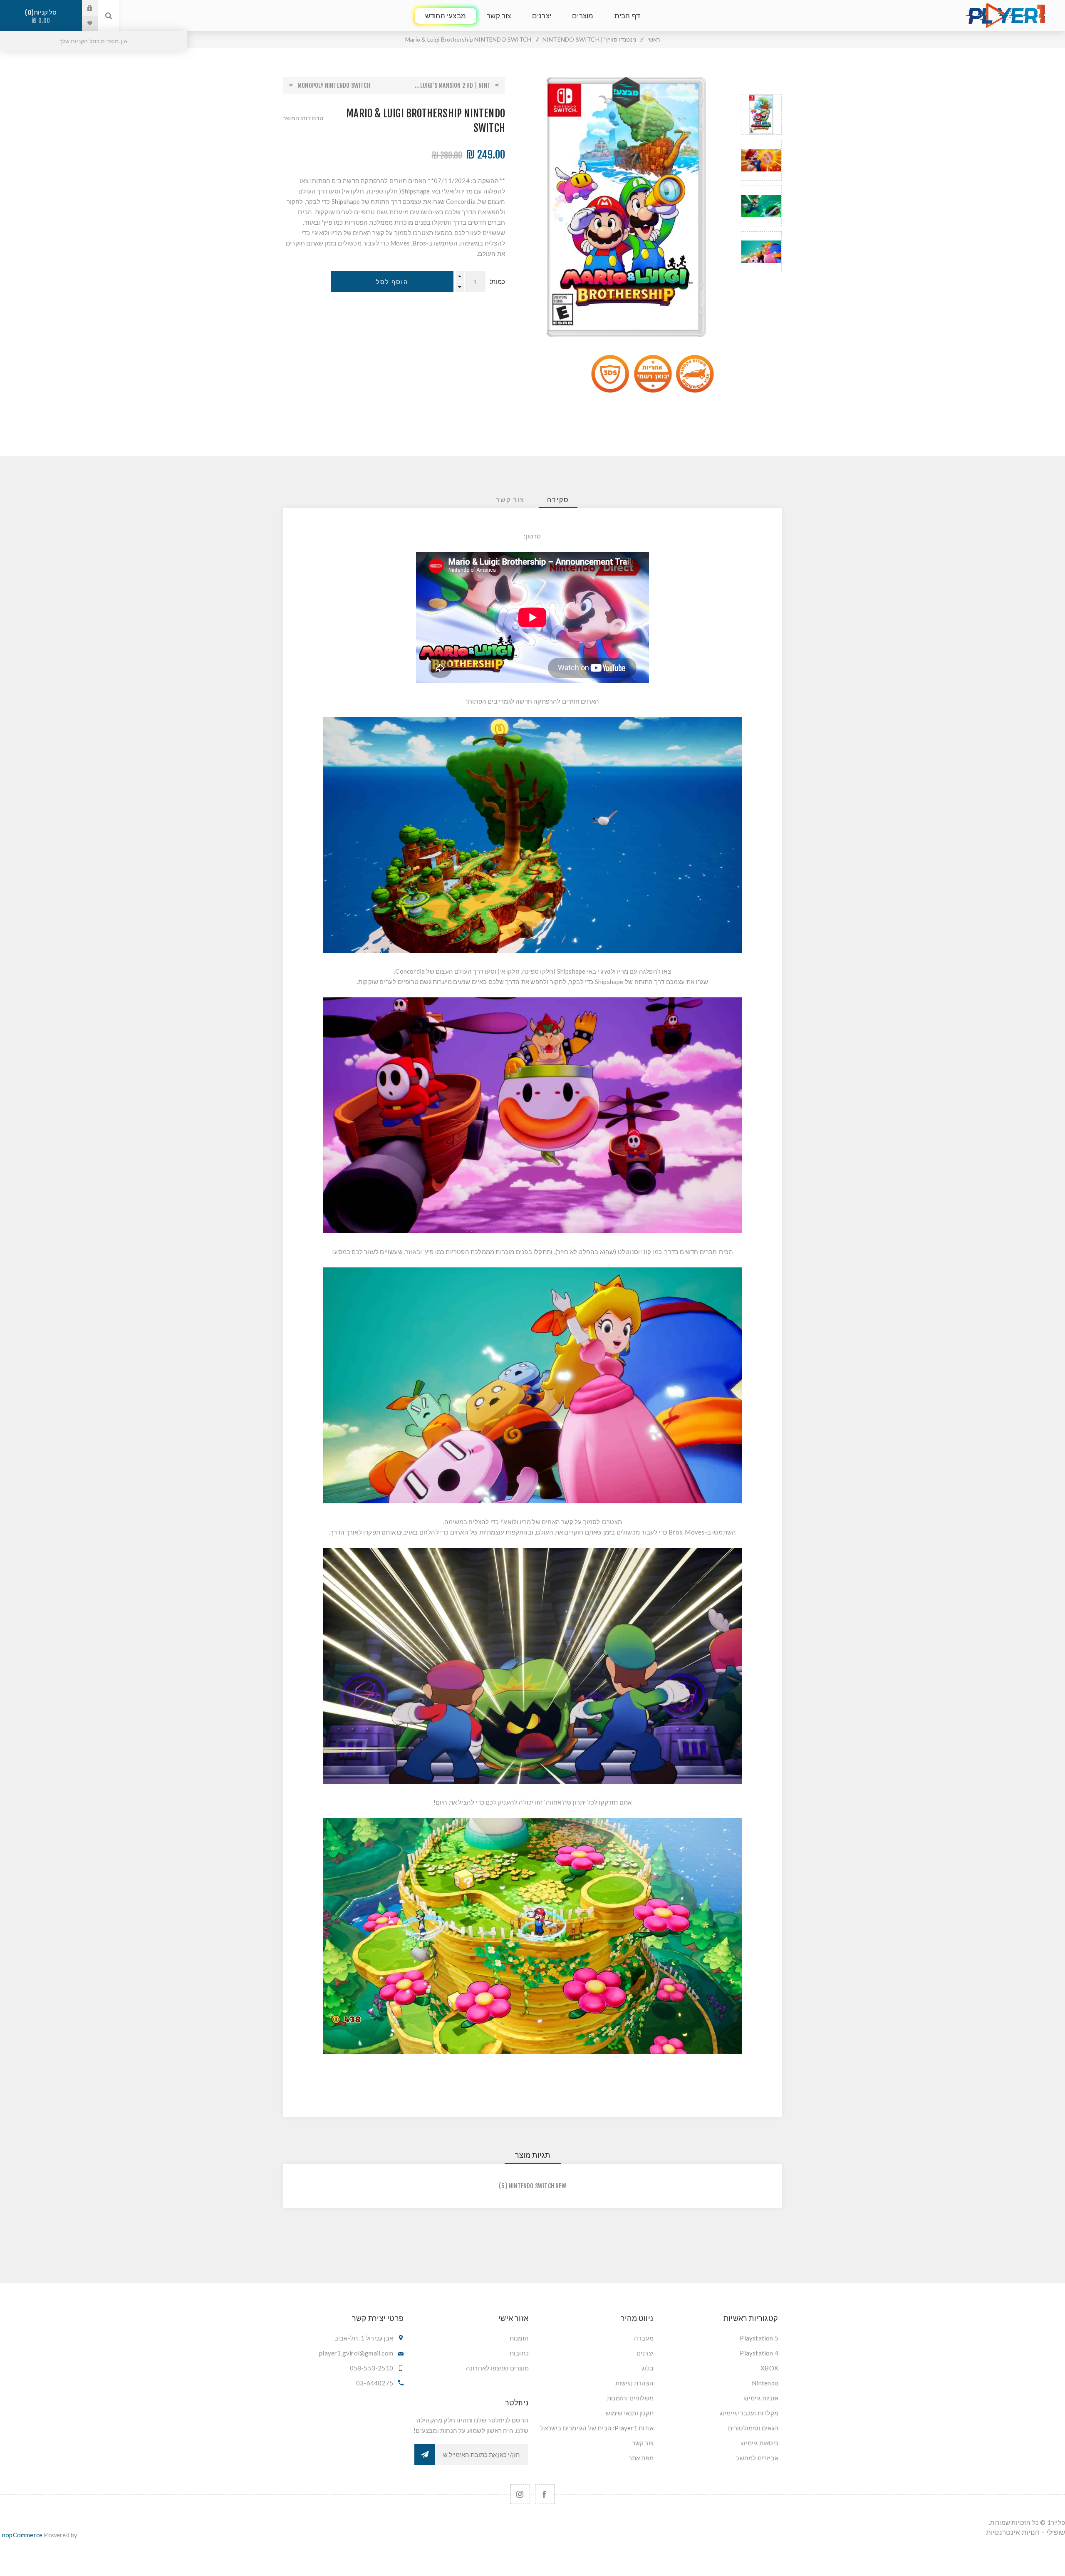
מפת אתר (641, 2458)
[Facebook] (545, 2494)
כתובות (519, 2353)
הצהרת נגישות (634, 2383)
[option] (761, 114)
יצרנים (645, 2353)
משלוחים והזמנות (630, 2398)
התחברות (84, 8)
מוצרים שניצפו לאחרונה (497, 2368)
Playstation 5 (759, 2338)
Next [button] (761, 282)
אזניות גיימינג (761, 2398)
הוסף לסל (392, 282)
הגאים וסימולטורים (753, 2428)
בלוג (648, 2368)
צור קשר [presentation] (510, 500)
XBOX (769, 2368)
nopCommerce (22, 2535)
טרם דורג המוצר (303, 118)
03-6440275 (375, 2383)
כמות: (497, 281)
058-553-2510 (372, 2368)
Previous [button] (761, 84)
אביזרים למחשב (757, 2458)
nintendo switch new (537, 2186)
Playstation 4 (759, 2353)
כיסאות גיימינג (759, 2443)
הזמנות (519, 2338)
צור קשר (643, 2443)
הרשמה (425, 2455)
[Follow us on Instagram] (520, 2494)
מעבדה (644, 2338)
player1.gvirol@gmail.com (356, 2353)
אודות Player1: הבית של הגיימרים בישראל (597, 2428)
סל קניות (42, 16)
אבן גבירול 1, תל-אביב (364, 2338)
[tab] (558, 500)
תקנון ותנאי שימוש (630, 2413)
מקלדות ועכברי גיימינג (749, 2413)
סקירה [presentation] (558, 500)
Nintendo (765, 2383)
